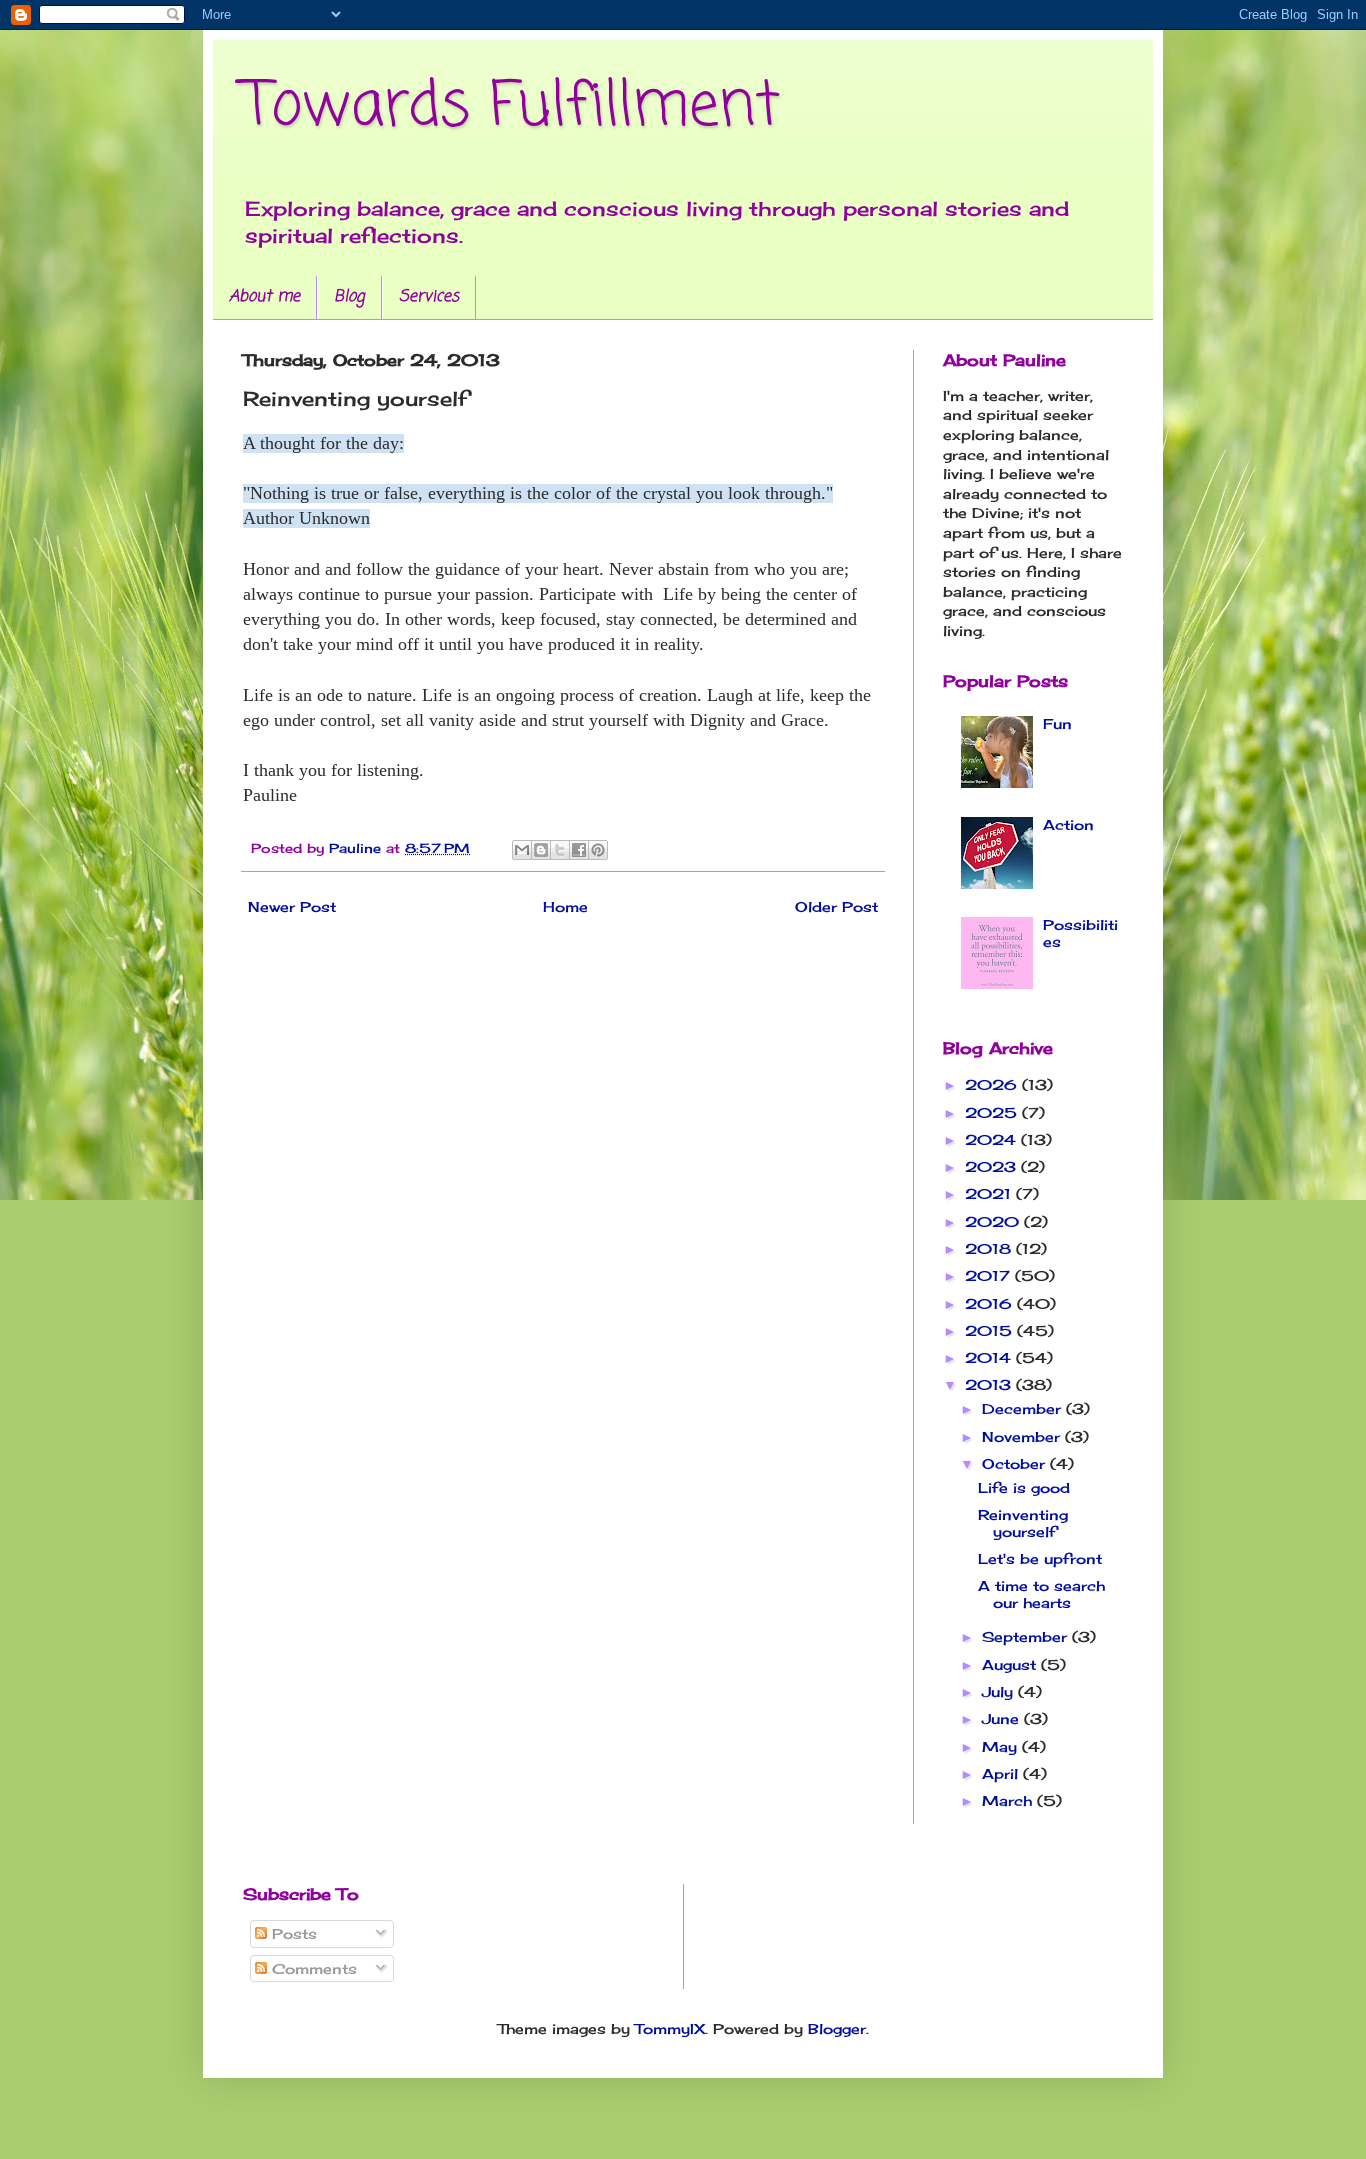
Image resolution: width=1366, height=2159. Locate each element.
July (1000, 1691)
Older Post (836, 906)
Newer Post (292, 906)
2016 (991, 1303)
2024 (993, 1139)
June (1003, 1718)
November (1023, 1436)
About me (264, 297)
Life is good (1024, 1487)
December (1024, 1408)
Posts (292, 1933)
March (1009, 1800)
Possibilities (1080, 933)
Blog (349, 297)
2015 (991, 1330)
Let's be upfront (1040, 1558)
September (1027, 1636)
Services (429, 297)
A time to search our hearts (1041, 1594)
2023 (993, 1166)
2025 (993, 1112)
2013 (990, 1384)
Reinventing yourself (1023, 1523)
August (1011, 1664)
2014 (990, 1357)
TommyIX (670, 2028)
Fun (1057, 723)
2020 (994, 1221)
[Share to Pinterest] (598, 850)
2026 (993, 1084)
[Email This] (522, 850)
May (1002, 1746)
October (1016, 1463)
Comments (312, 1968)
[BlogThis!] (541, 850)
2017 (990, 1275)
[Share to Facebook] (579, 850)
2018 (990, 1248)
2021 (990, 1193)
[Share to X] (560, 850)
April (1002, 1773)
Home (565, 906)
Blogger (837, 2028)
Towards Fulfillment (511, 107)
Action (1068, 824)
